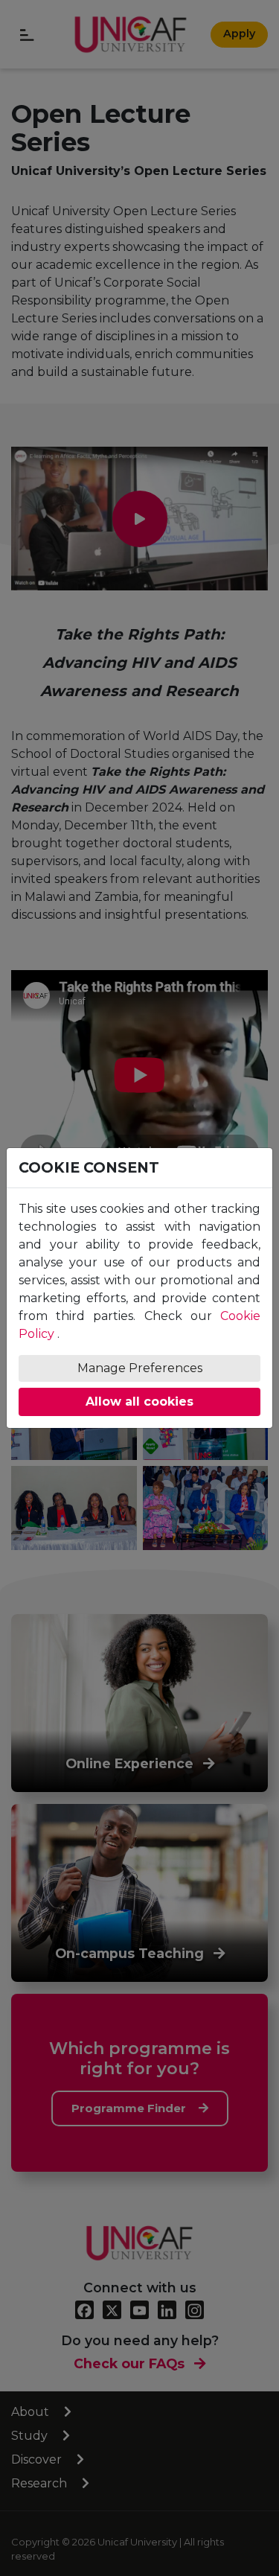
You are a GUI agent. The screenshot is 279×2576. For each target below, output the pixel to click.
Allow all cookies (139, 1402)
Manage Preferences (140, 1368)
